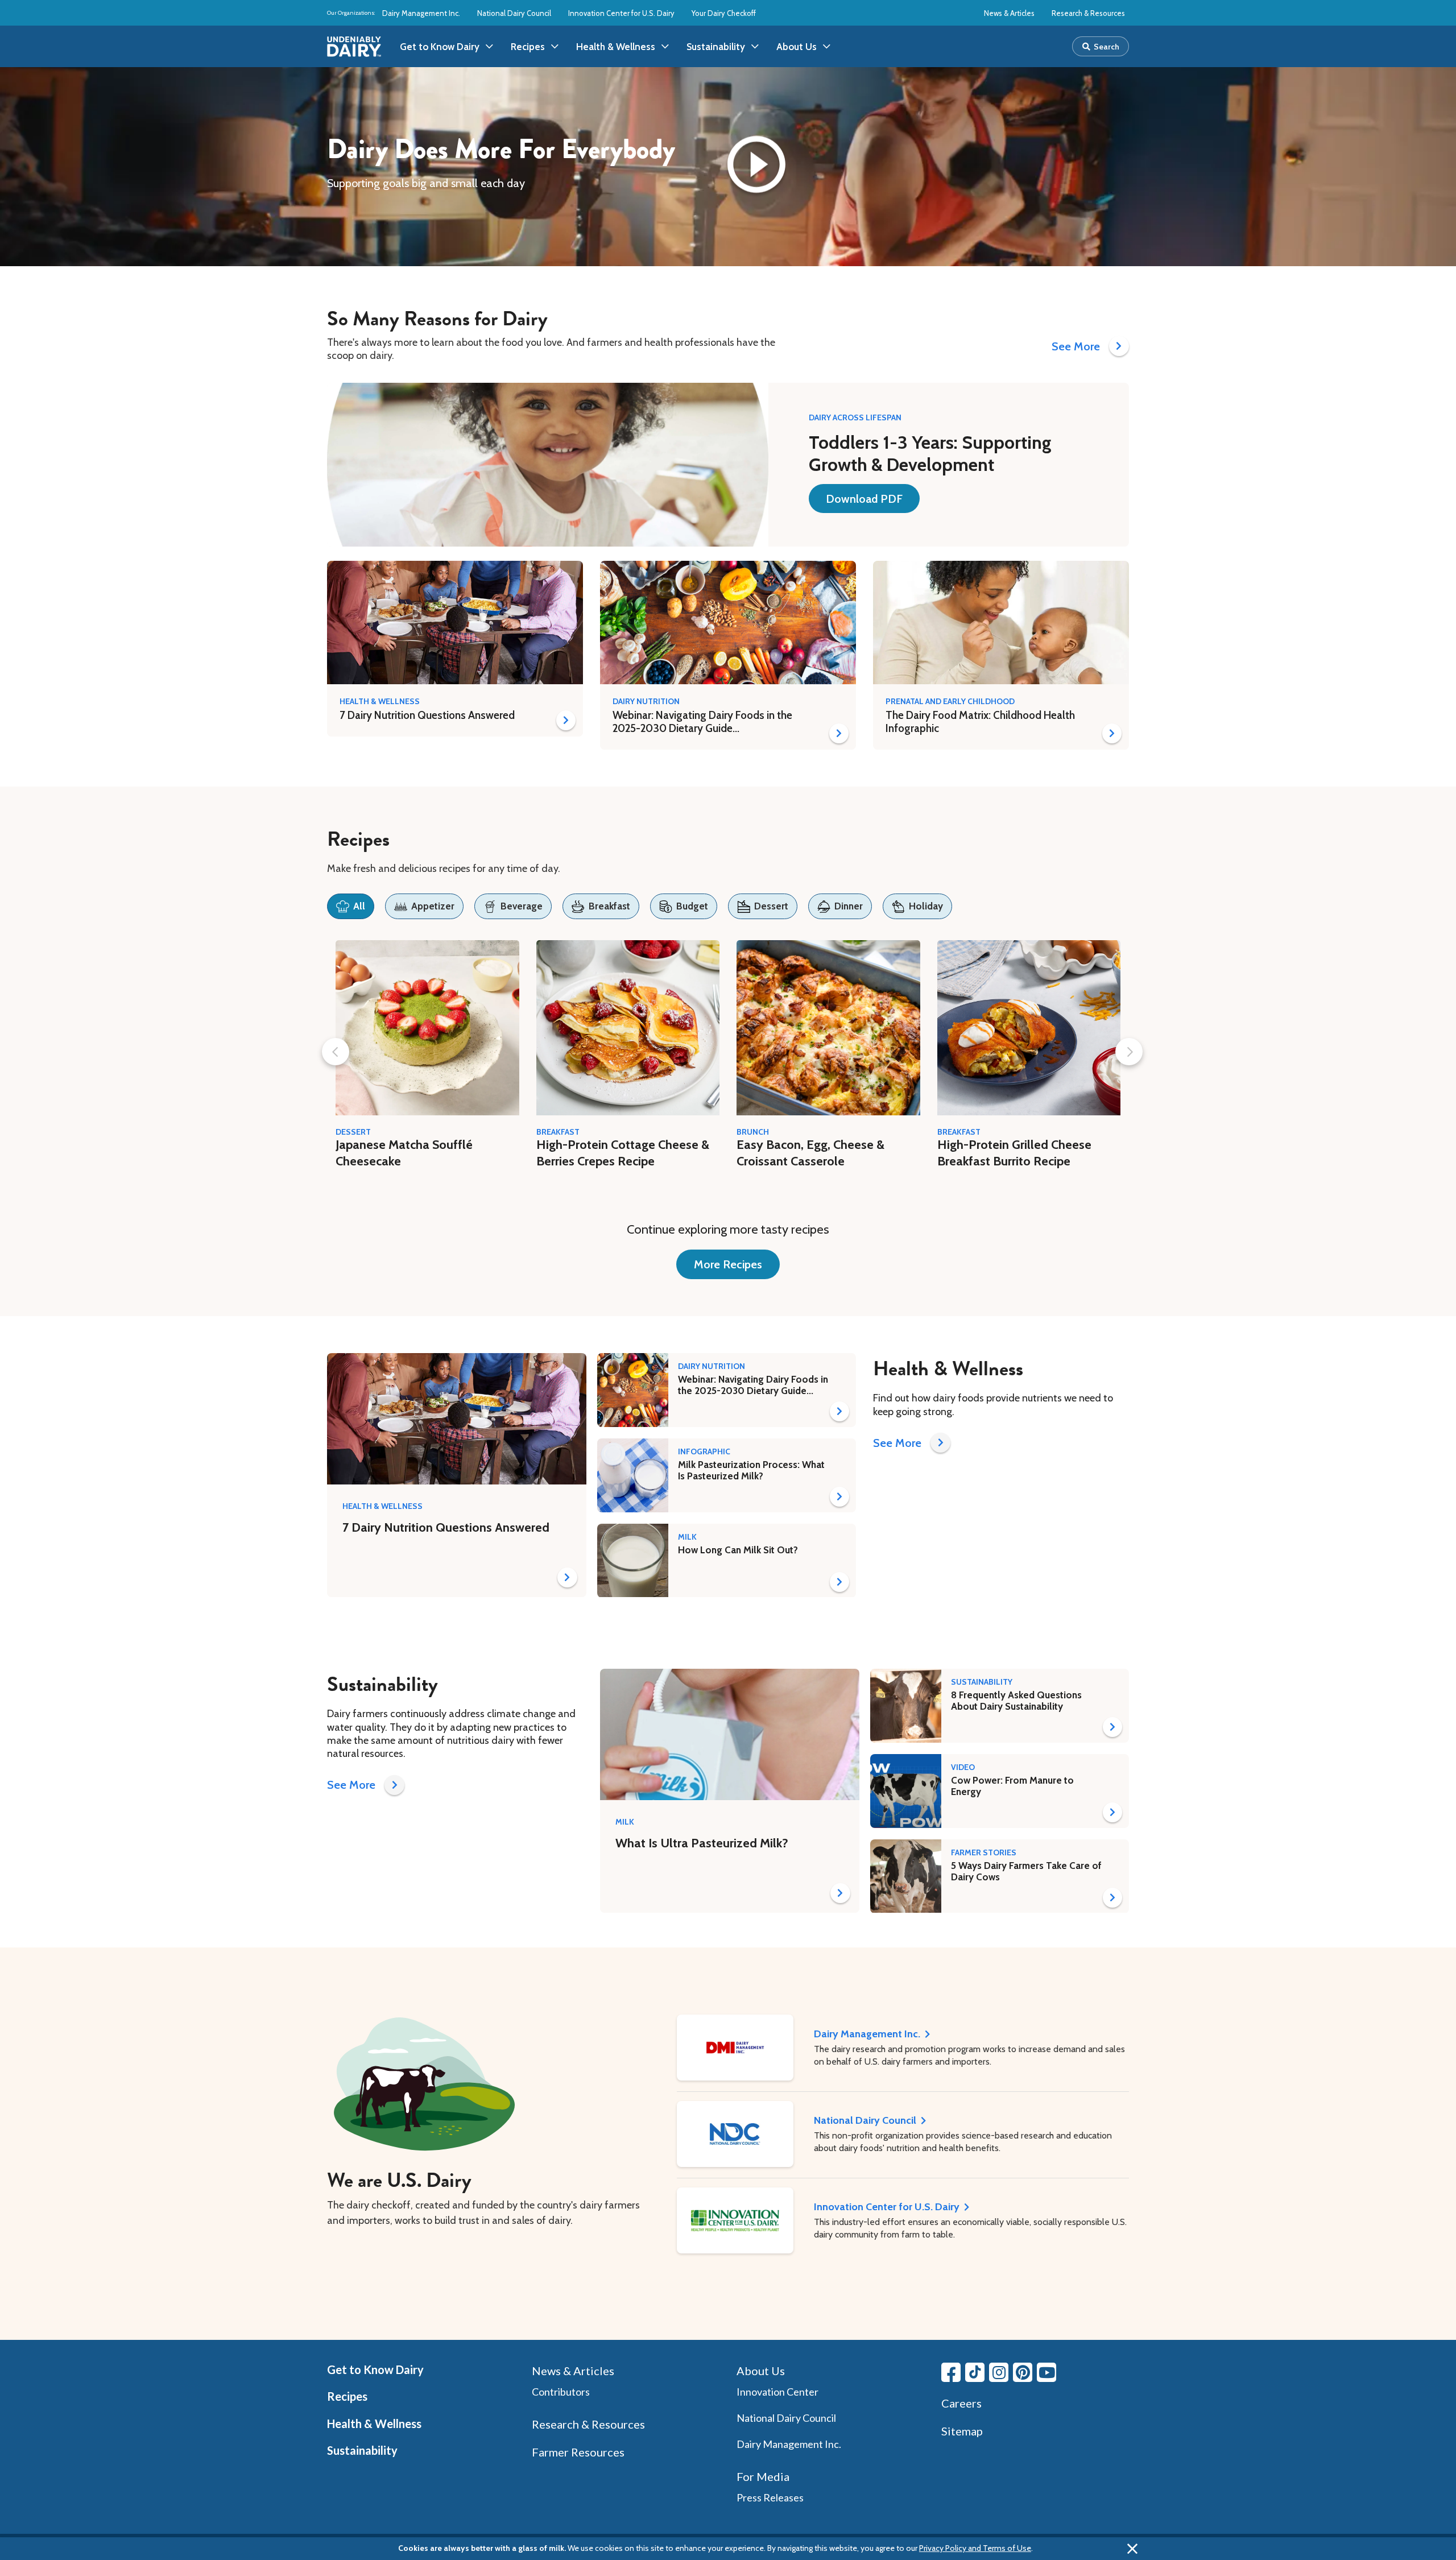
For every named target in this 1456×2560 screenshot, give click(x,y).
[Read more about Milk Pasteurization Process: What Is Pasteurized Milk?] (839, 1497)
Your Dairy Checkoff (724, 13)
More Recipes (728, 1264)
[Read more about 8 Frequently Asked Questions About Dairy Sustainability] (1112, 1727)
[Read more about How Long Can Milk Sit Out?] (839, 1582)
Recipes (347, 2396)
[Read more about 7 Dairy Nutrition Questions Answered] (566, 720)
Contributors (561, 2392)
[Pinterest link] (1023, 2372)
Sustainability (362, 2450)
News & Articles (1009, 13)
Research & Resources (1088, 13)
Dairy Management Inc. (421, 13)
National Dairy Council (514, 13)
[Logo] (354, 47)
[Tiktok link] (975, 2372)
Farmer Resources (578, 2452)
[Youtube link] (1046, 2372)
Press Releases (770, 2497)
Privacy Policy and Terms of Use (975, 2548)
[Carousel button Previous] (336, 1052)
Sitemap (962, 2431)
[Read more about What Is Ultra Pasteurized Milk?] (840, 1893)
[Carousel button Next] (1129, 1052)
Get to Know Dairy (375, 2369)
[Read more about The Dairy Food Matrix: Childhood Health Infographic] (1112, 733)
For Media (763, 2476)
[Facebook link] (951, 2372)
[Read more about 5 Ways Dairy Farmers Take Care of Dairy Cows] (1112, 1898)
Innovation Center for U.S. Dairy (621, 13)
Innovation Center (777, 2392)
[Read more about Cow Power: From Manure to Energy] (1112, 1812)
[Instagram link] (999, 2372)
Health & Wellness (374, 2423)
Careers (961, 2403)
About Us (761, 2371)
